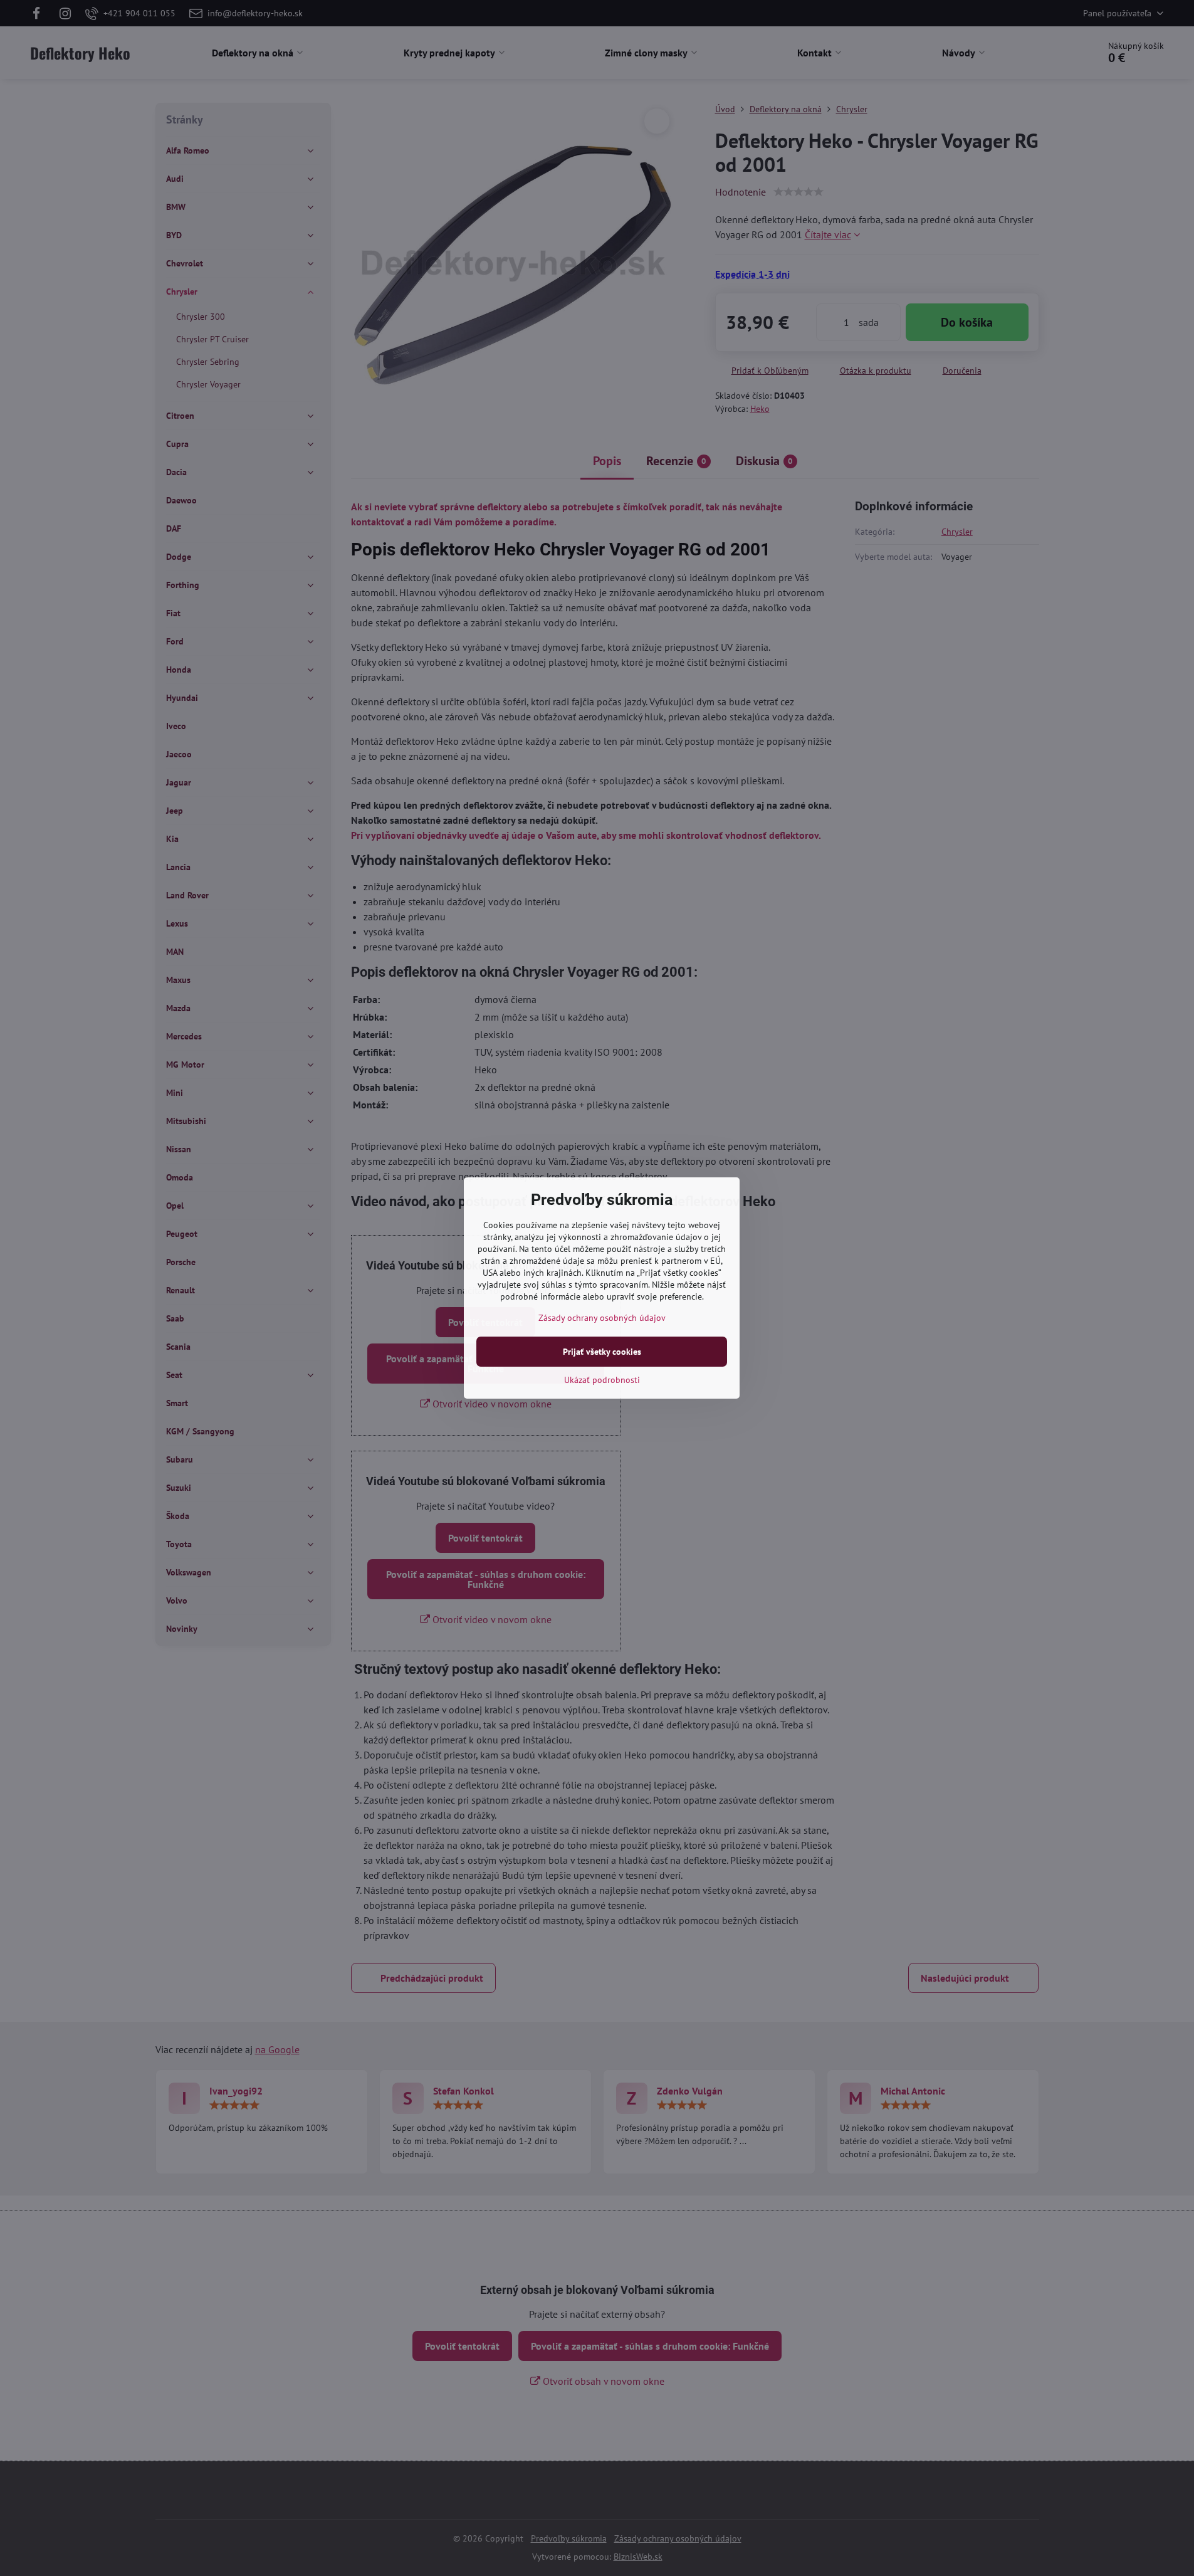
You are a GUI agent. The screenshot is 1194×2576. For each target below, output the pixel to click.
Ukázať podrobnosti (602, 1380)
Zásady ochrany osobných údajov (602, 1318)
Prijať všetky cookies (602, 1352)
